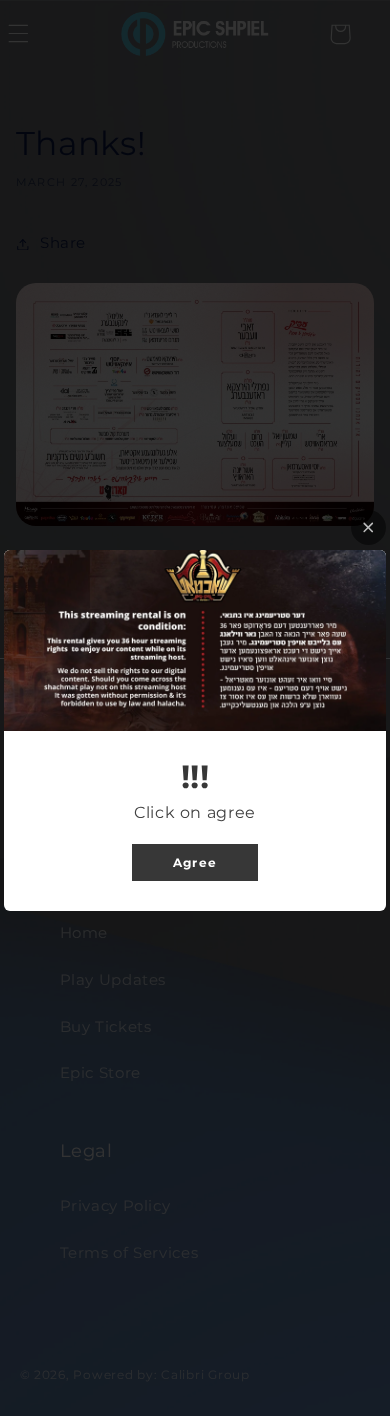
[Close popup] (368, 527)
